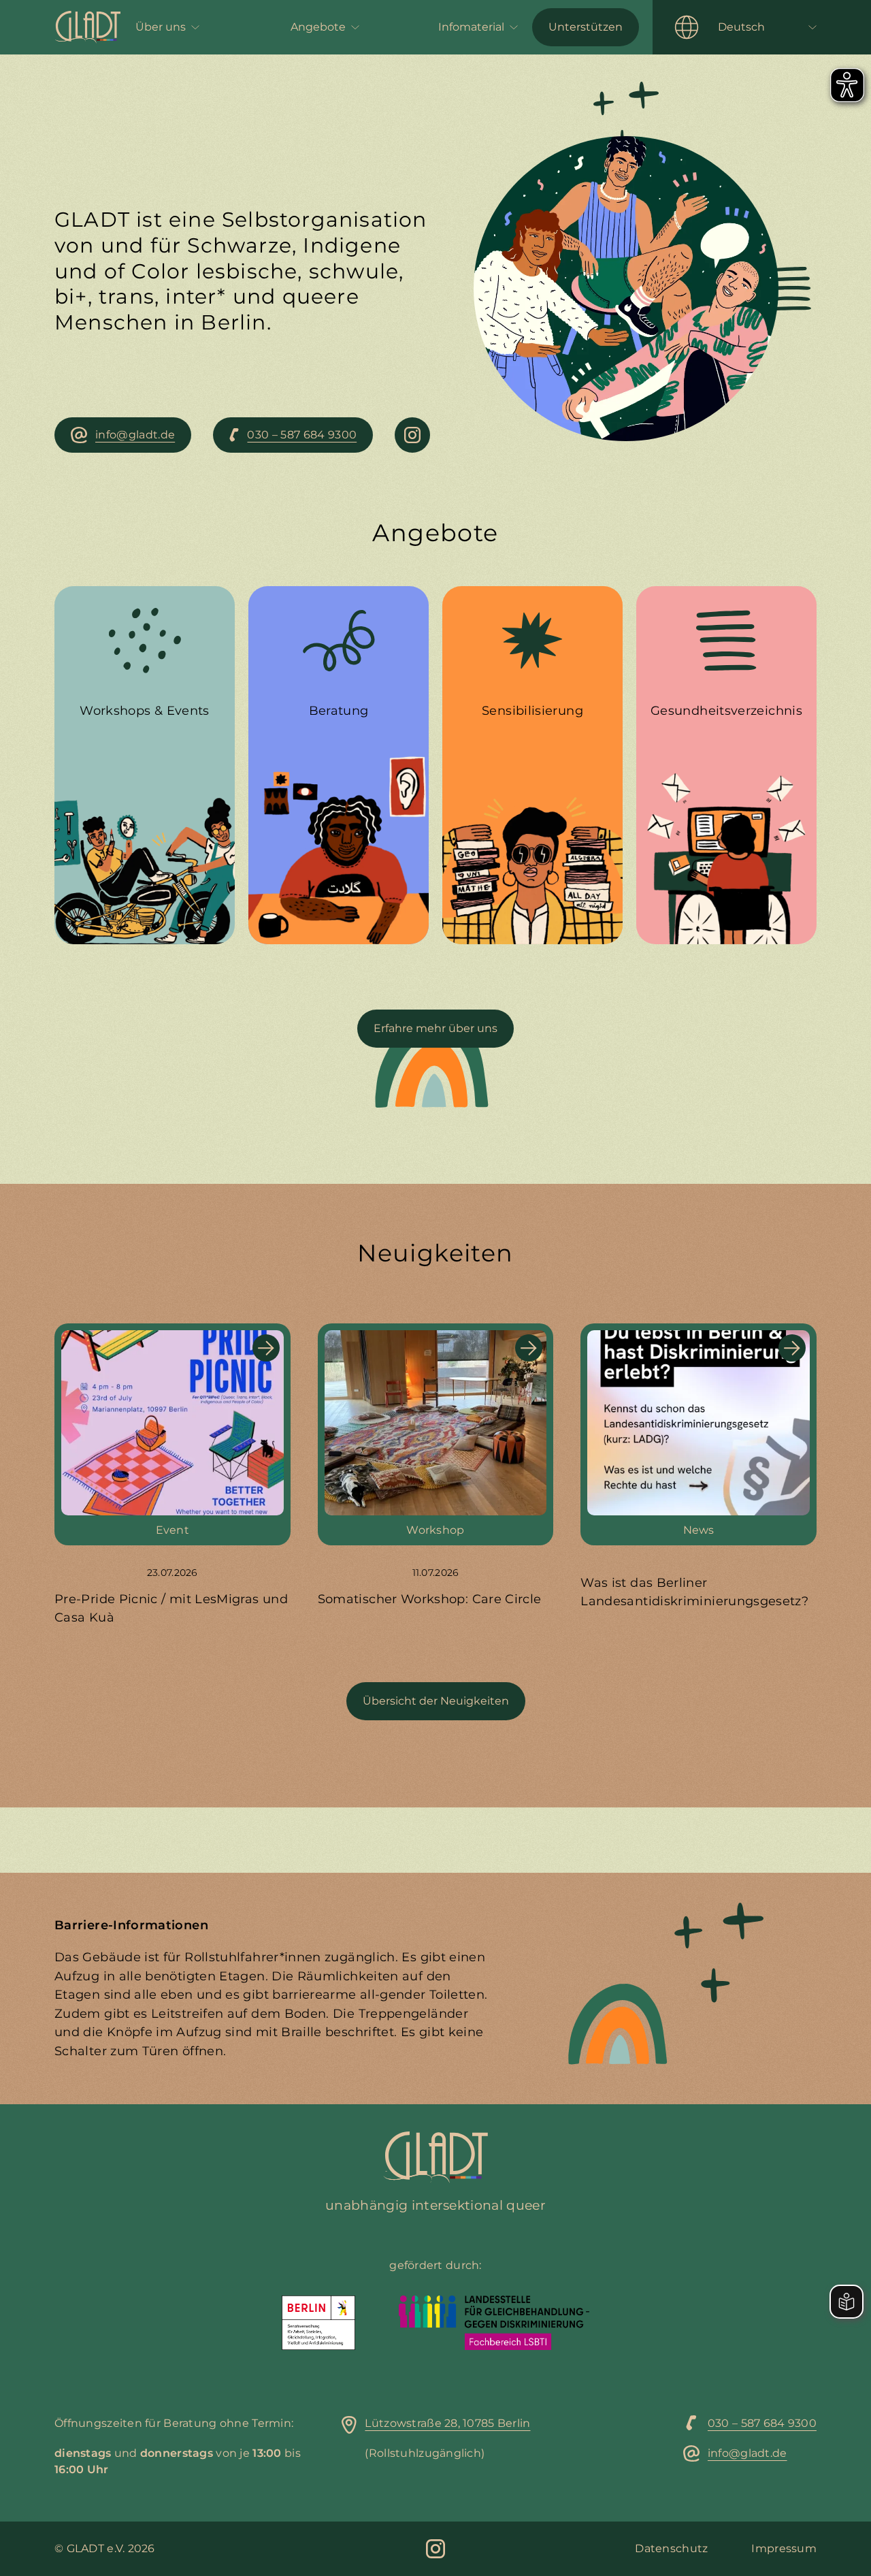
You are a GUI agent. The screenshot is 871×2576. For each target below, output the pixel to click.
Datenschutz (671, 2548)
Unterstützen (586, 27)
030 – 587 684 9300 (762, 2423)
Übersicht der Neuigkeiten (436, 1701)
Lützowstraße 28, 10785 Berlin (447, 2423)
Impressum (784, 2548)
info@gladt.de (747, 2453)
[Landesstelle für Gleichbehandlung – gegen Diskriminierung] (494, 2323)
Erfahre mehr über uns (435, 1028)
